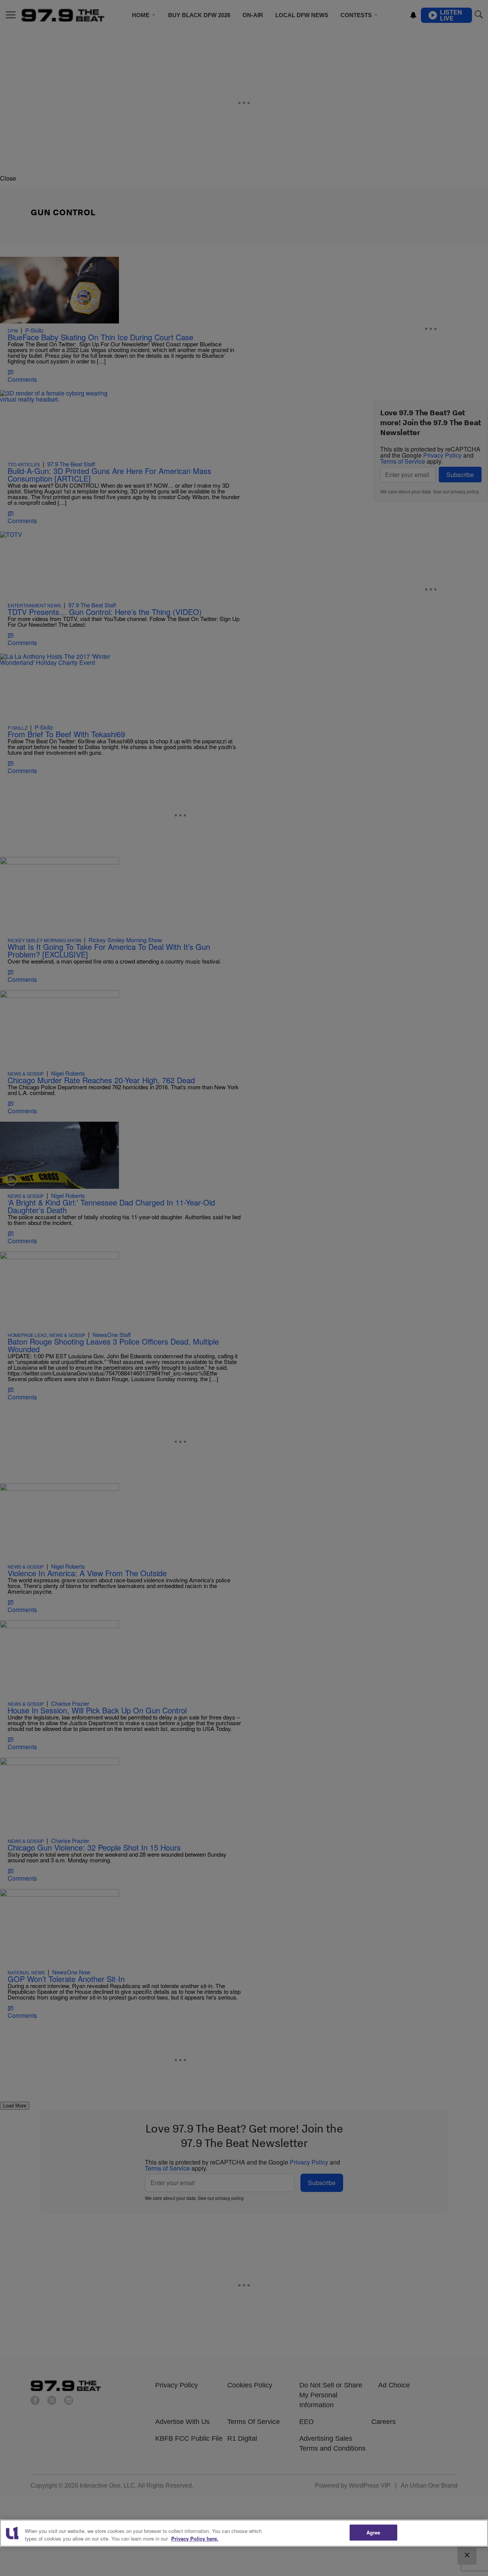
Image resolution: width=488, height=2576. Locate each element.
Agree (373, 2532)
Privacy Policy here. (195, 2538)
